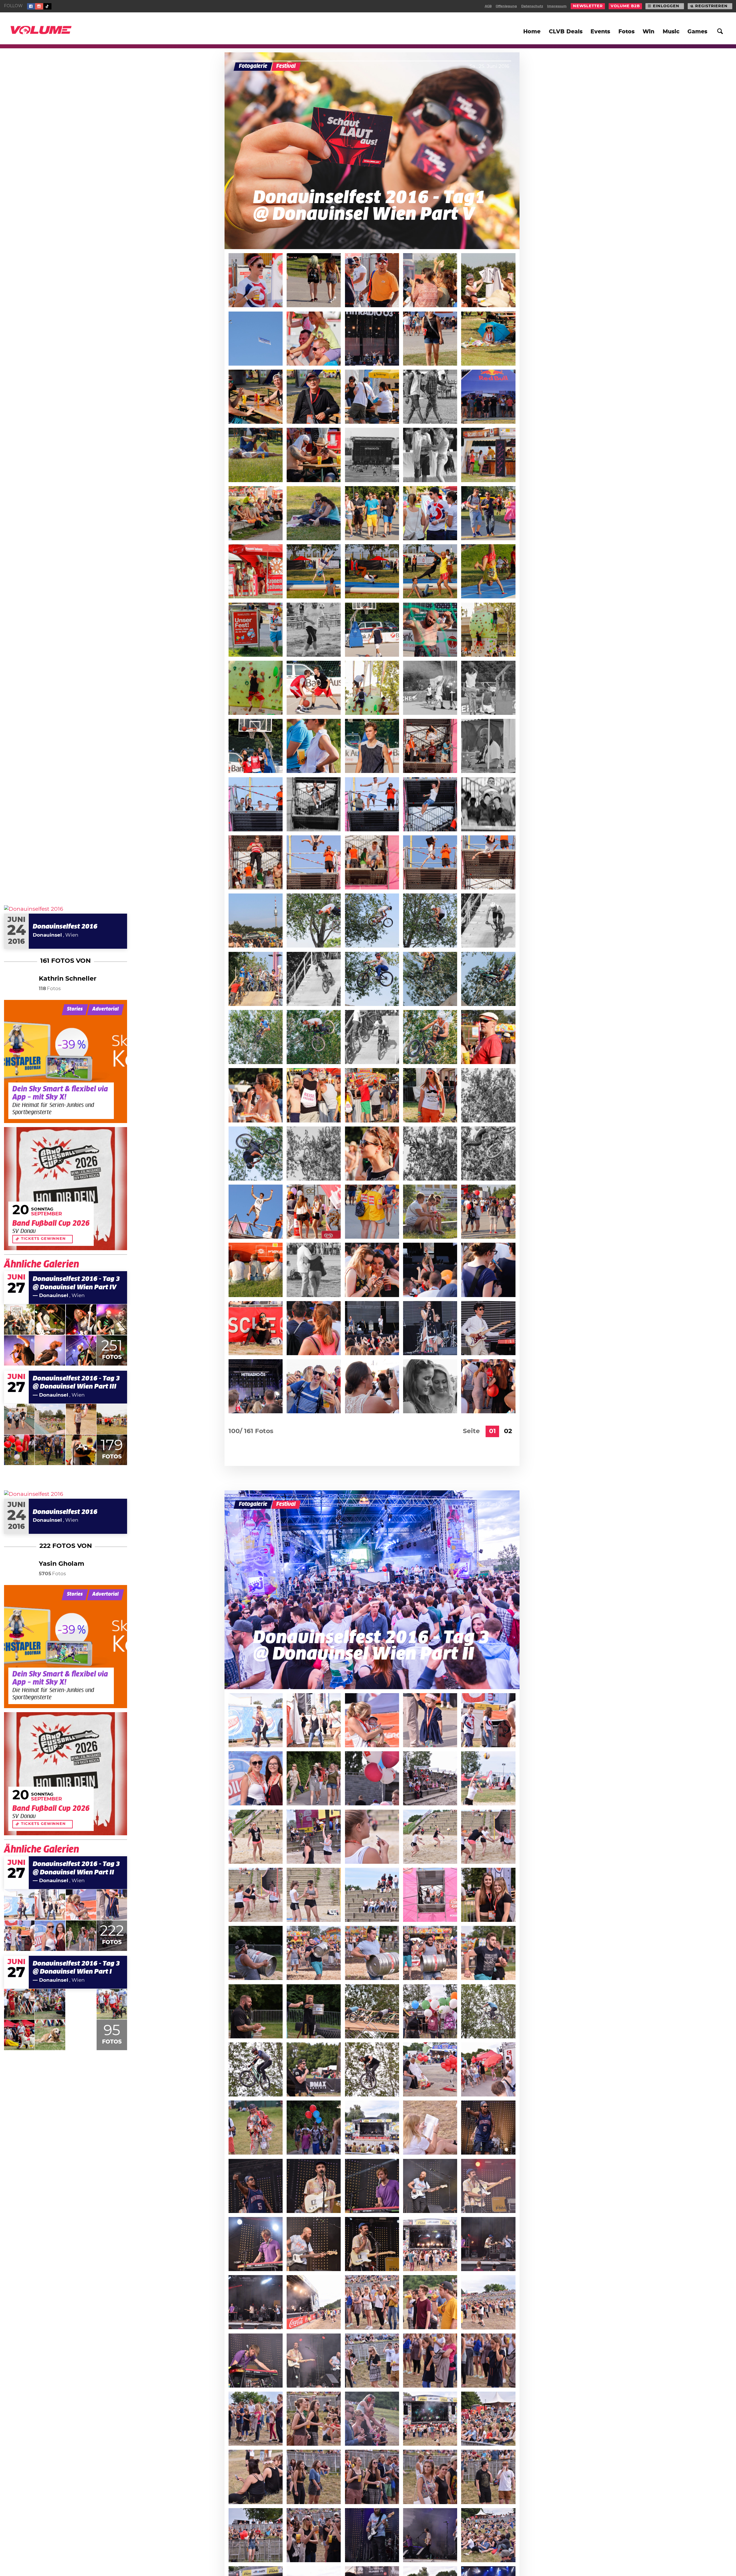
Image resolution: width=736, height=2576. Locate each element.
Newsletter (588, 6)
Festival (286, 66)
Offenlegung (506, 6)
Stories (75, 1009)
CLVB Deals (566, 32)
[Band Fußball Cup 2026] (66, 1189)
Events (600, 32)
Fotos (626, 32)
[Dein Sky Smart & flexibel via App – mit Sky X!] (66, 1061)
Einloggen (666, 6)
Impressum (557, 6)
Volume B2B (625, 6)
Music (671, 32)
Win (648, 32)
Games (697, 32)
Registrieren (711, 6)
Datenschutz (532, 6)
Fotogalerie (253, 66)
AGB (488, 6)
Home (532, 32)
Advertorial (106, 1009)
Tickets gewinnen (43, 1239)
